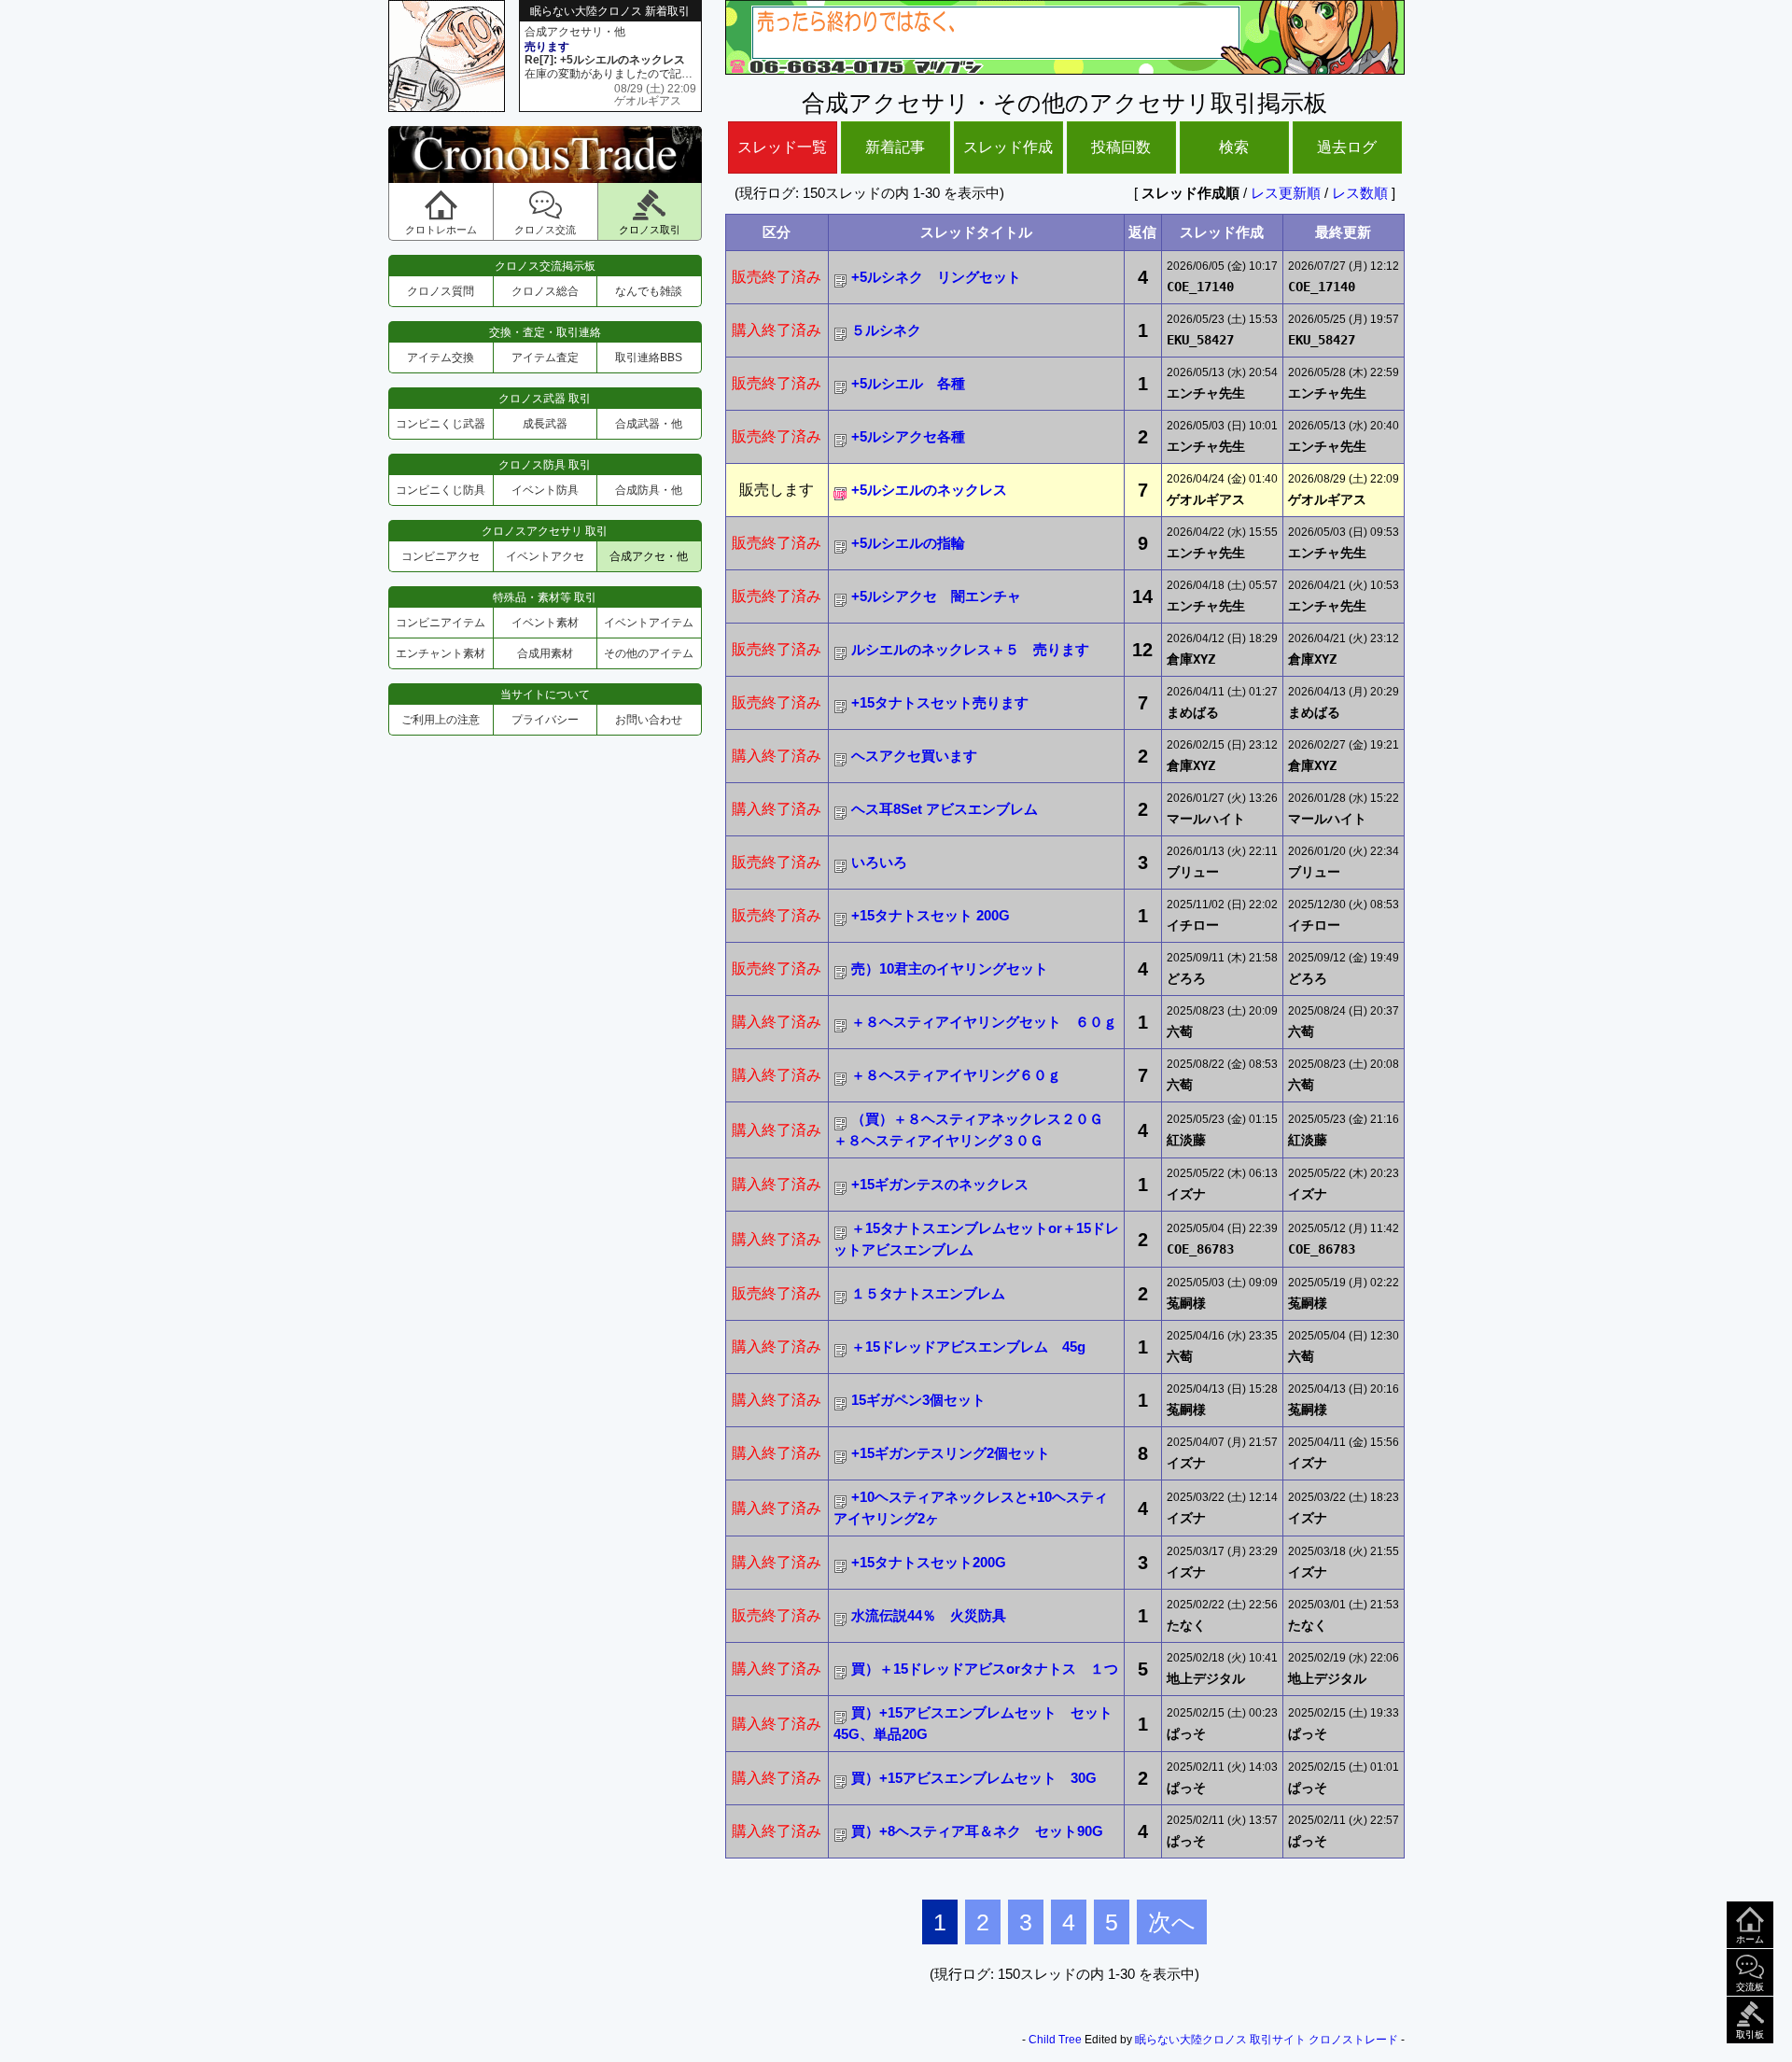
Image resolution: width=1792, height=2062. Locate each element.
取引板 (1750, 2034)
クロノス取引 (650, 230)
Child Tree (1055, 2040)
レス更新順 (1286, 193)
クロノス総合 (545, 291)
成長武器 (545, 424)
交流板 (1750, 1987)
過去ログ (1347, 147)
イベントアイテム (649, 623)
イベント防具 (545, 490)
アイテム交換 (441, 358)
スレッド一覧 (782, 147)
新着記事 (895, 147)
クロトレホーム (441, 230)
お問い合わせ (649, 720)
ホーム (1750, 1939)
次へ (1172, 1922)
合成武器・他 (649, 424)
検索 (1234, 147)
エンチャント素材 (441, 653)
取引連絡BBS (649, 358)
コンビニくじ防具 (441, 490)
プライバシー (545, 720)
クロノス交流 (545, 230)
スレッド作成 (1008, 147)
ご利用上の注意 (441, 720)
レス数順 (1360, 193)
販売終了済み (777, 277)
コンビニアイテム (441, 623)
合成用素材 (545, 653)
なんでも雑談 (649, 291)
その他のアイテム (649, 653)
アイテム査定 (545, 358)
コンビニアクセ (441, 556)
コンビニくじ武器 (441, 424)
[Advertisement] (545, 890)
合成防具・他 (649, 490)
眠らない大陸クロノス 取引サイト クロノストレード (1267, 2040)
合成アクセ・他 (649, 556)
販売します (777, 490)
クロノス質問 (441, 291)
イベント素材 (545, 623)
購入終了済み (777, 330)
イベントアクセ (545, 556)
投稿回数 (1121, 147)
